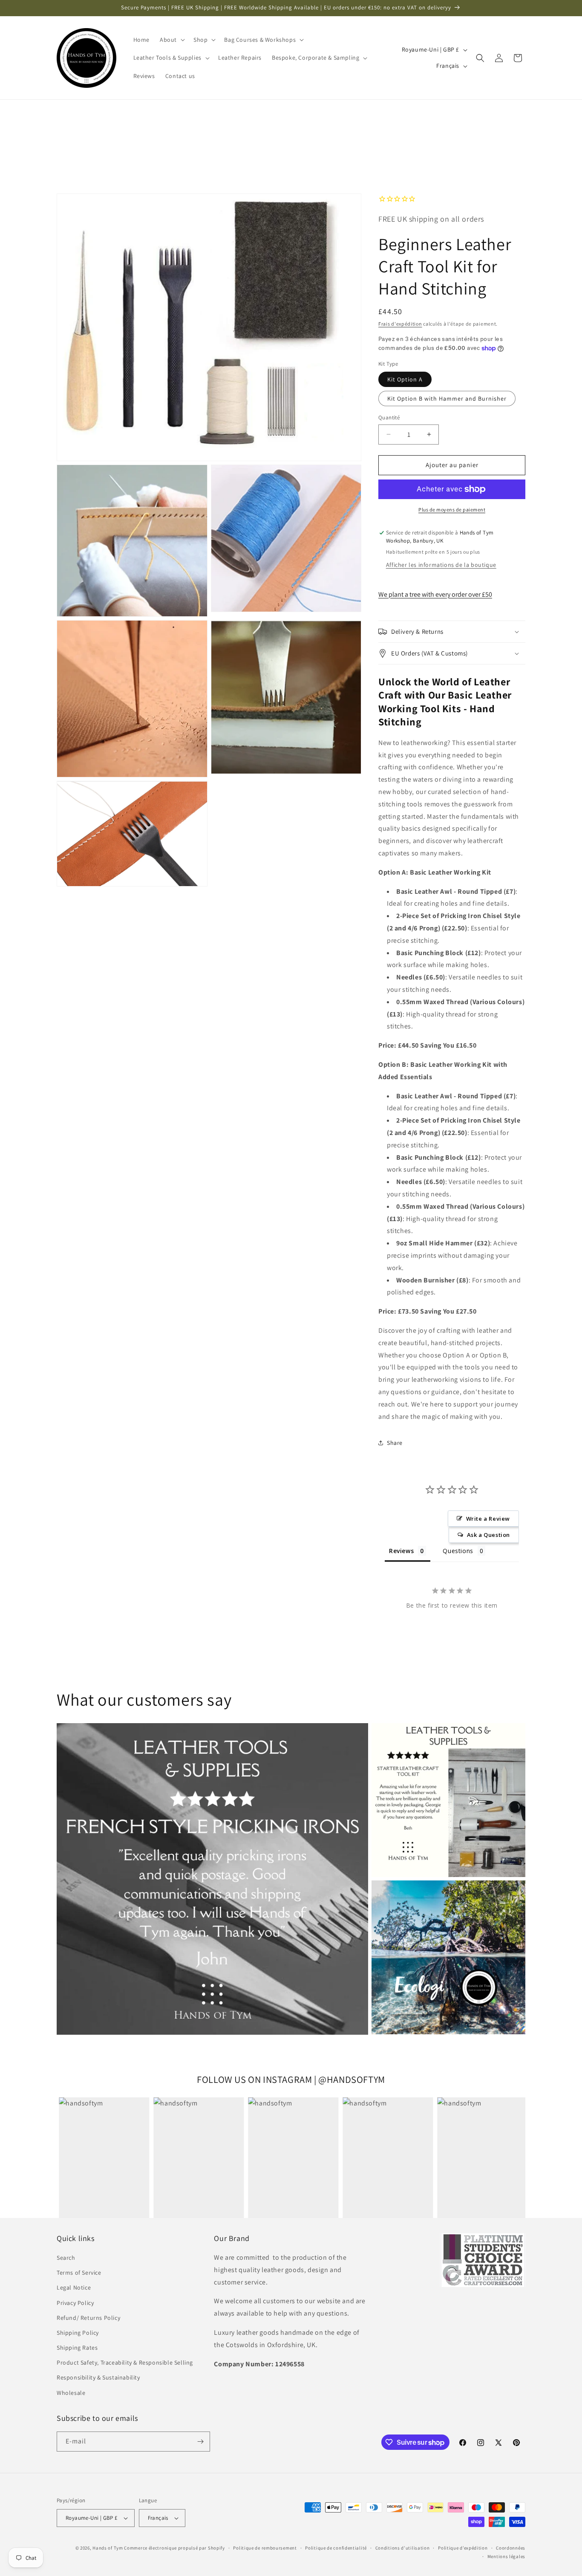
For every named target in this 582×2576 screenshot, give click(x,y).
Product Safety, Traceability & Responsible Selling (125, 2362)
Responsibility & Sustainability (98, 2377)
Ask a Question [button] (488, 1535)
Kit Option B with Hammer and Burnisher (447, 399)
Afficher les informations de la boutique (441, 565)
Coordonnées (511, 2548)
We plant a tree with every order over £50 (435, 594)
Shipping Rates (77, 2348)
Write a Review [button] (488, 1519)
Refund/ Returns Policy (88, 2318)
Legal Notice (74, 2287)
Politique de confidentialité (336, 2548)
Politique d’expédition (463, 2548)
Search (66, 2258)
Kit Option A (405, 379)
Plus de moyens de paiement (452, 510)
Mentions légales (506, 2556)
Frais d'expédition (400, 324)
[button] (171, 40)
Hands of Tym (108, 2548)
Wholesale (71, 2393)
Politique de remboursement (265, 2548)
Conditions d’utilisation (403, 2548)
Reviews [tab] (401, 1551)
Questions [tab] (458, 1551)
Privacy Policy (75, 2303)
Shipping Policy (78, 2333)
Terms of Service (79, 2273)
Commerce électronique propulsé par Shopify (174, 2548)
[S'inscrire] (200, 2442)
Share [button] (395, 1443)
